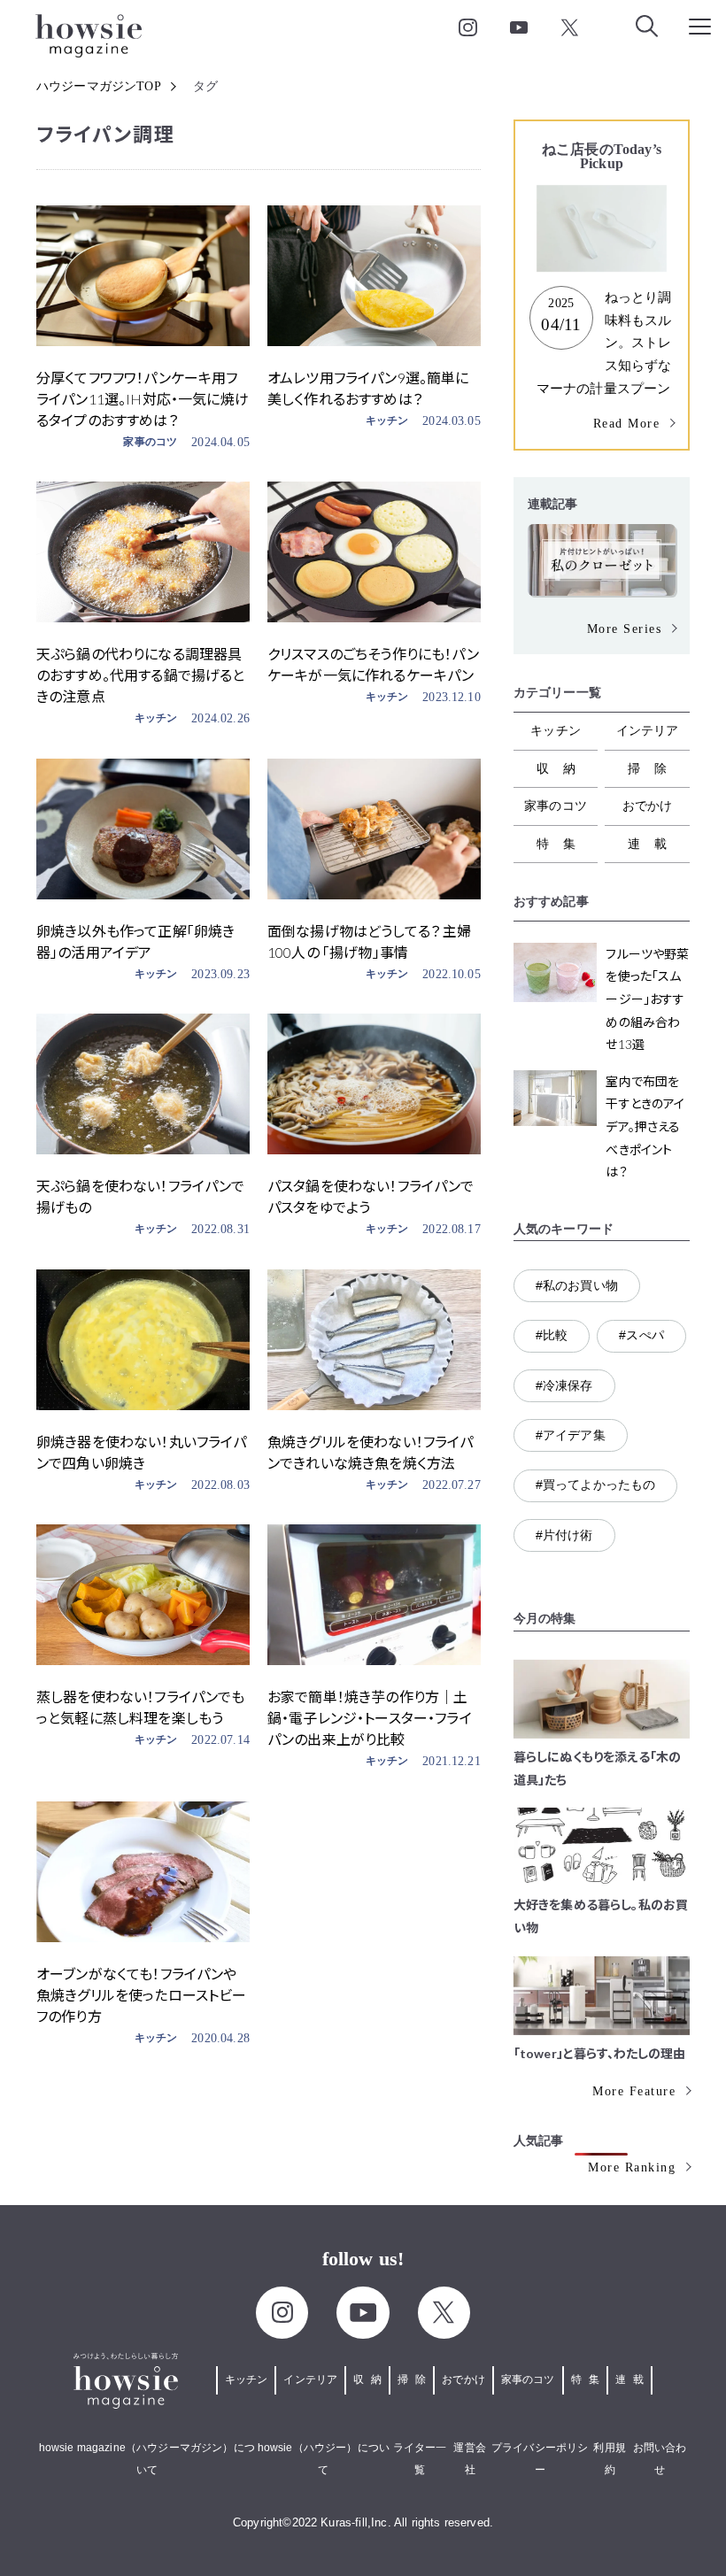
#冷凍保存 (564, 1385)
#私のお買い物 (577, 1285)
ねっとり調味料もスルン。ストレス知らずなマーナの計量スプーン (604, 342)
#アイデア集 (571, 1435)
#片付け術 (564, 1535)
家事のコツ (150, 442)
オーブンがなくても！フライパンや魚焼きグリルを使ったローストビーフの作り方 (142, 1995)
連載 (654, 844)
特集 (563, 844)
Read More (627, 424)
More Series (625, 629)
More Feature (634, 2091)
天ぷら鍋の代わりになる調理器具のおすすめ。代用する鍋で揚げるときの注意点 (141, 675)
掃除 (654, 768)
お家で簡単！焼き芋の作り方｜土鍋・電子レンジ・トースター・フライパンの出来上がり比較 (370, 1718)
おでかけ (648, 806)
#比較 (552, 1335)
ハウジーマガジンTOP (99, 86)
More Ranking (632, 2167)
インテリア (648, 730)
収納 (563, 768)
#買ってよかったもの (596, 1485)
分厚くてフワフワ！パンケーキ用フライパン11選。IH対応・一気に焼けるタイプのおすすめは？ (143, 399)
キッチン (387, 420)
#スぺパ (641, 1335)
